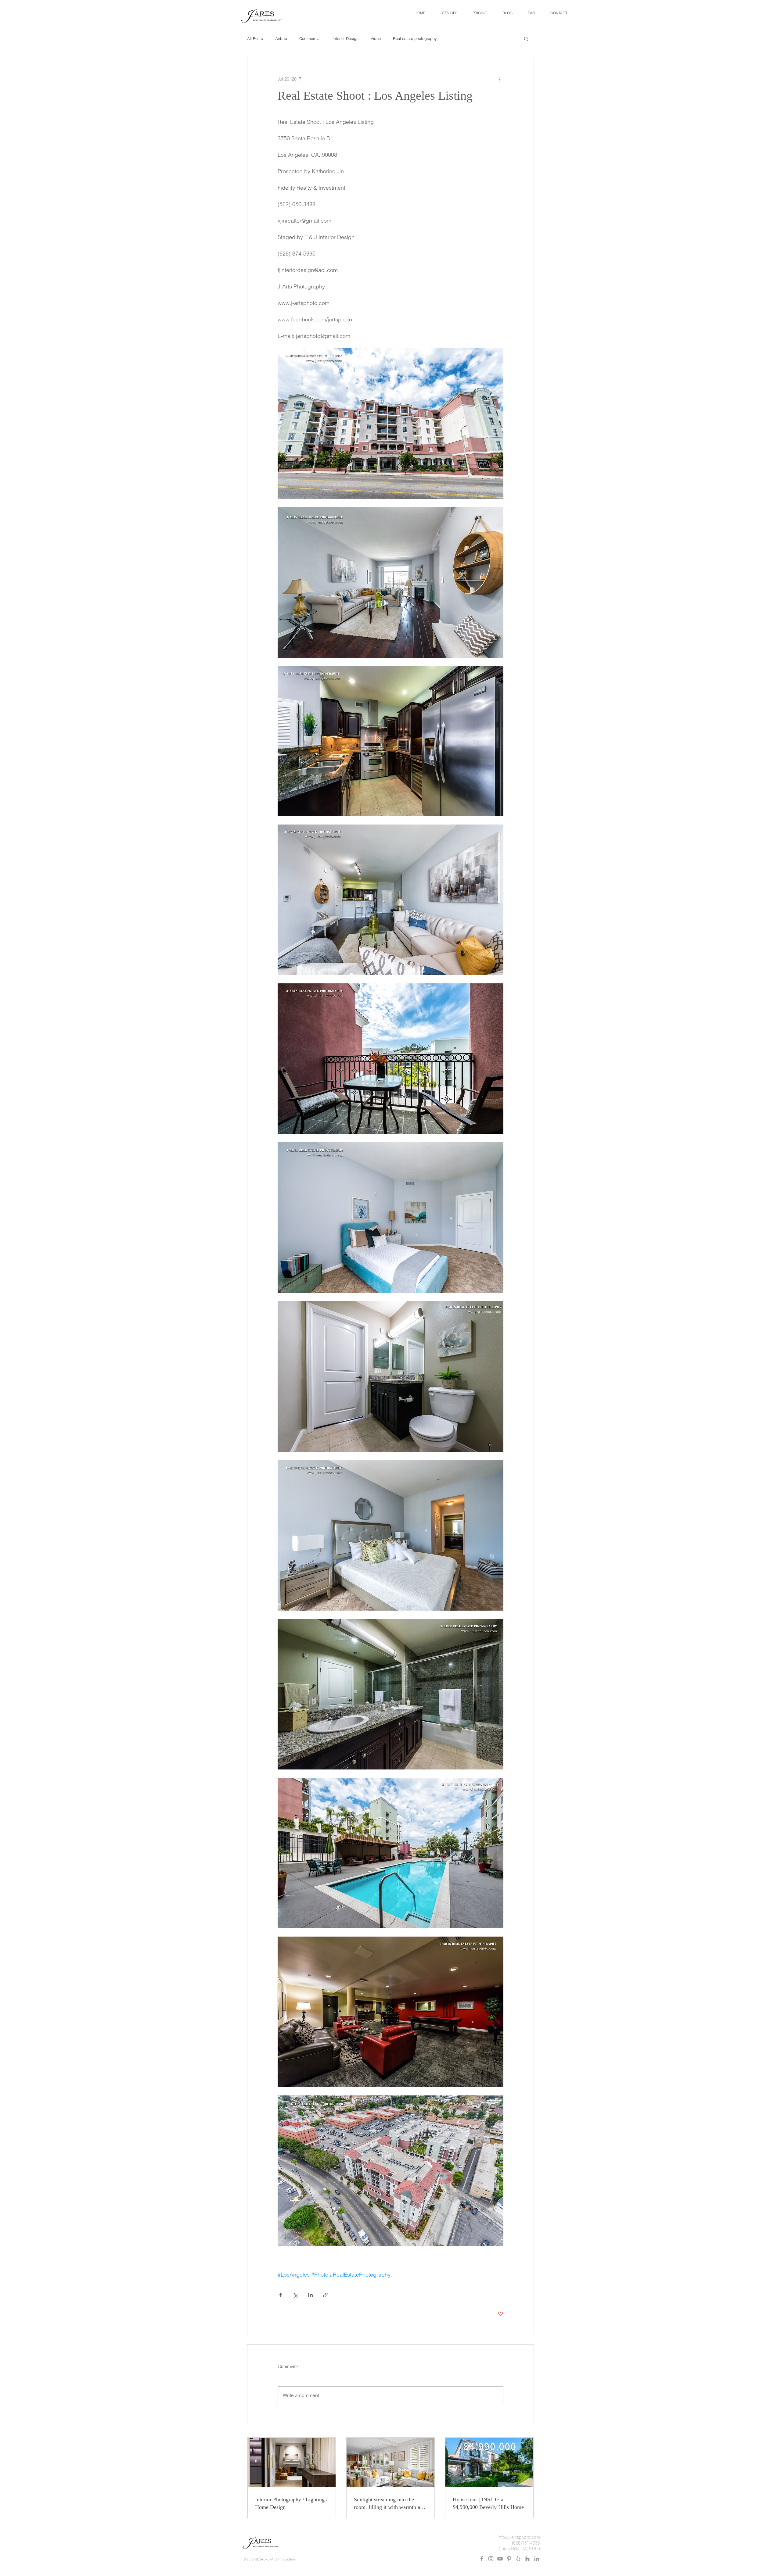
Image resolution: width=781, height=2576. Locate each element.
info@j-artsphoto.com (519, 2537)
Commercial (310, 38)
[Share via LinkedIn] (310, 2295)
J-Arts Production (281, 2559)
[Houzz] (527, 2559)
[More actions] (500, 79)
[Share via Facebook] (281, 2295)
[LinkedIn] (537, 2559)
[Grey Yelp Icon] (518, 2559)
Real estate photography (415, 38)
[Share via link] (325, 2295)
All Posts (255, 38)
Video (376, 38)
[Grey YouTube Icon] (500, 2559)
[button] (449, 13)
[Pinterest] (509, 2559)
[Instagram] (491, 2559)
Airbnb (281, 38)
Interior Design (346, 38)
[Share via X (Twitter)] (295, 2295)
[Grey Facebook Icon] (482, 2559)
